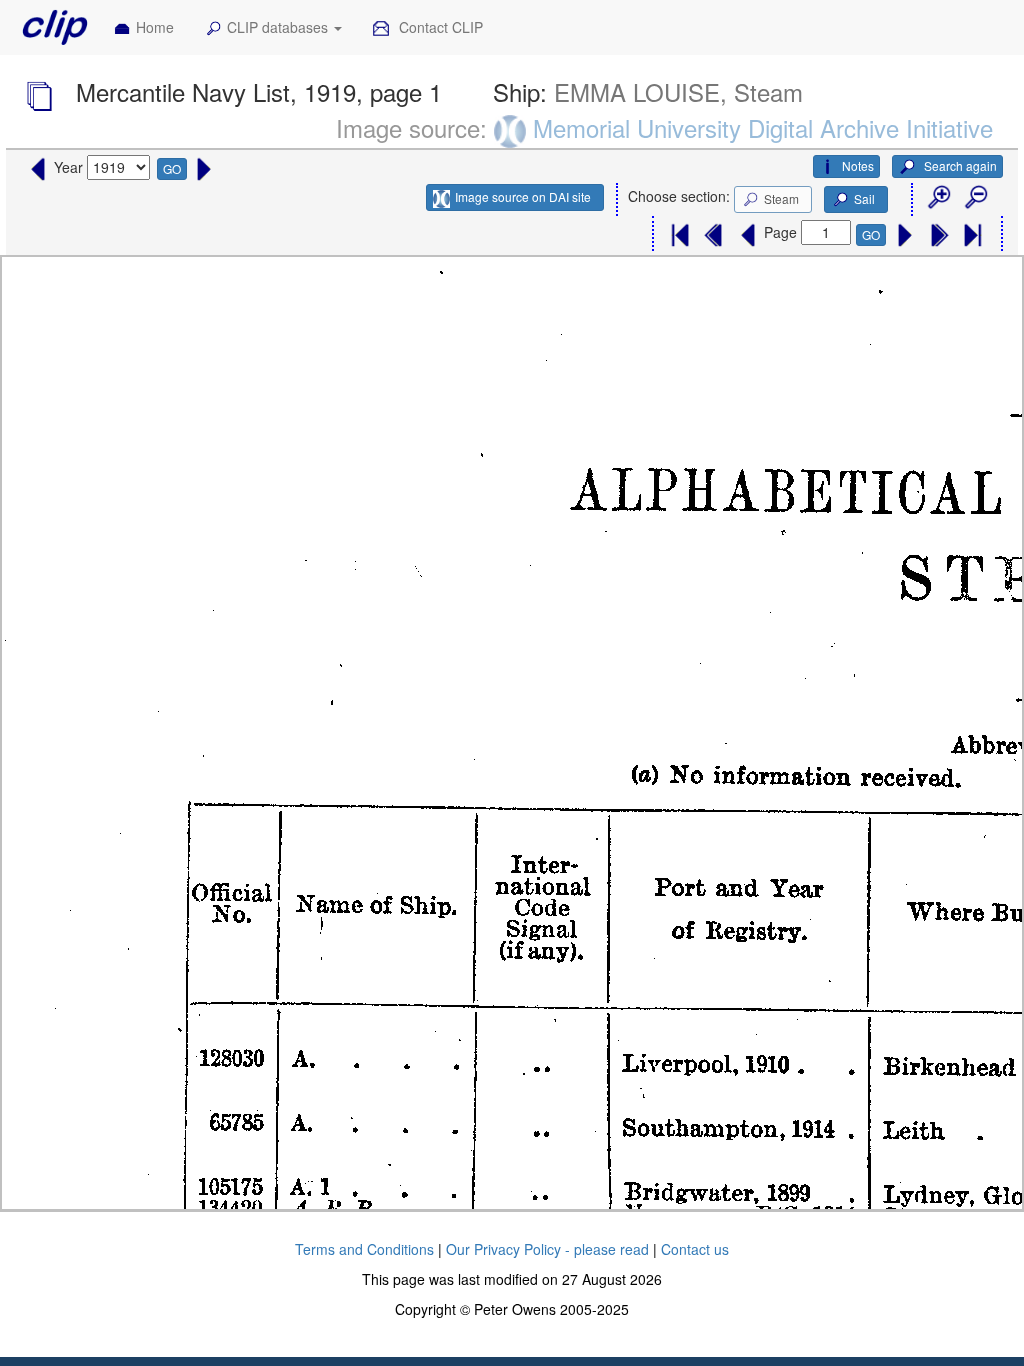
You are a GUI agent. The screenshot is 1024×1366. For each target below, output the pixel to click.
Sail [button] (864, 198)
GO (172, 168)
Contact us (695, 1249)
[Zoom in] (938, 198)
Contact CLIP (439, 27)
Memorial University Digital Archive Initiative (763, 127)
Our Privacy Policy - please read (547, 1249)
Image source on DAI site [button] (523, 196)
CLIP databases (279, 27)
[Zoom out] (975, 198)
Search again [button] (959, 165)
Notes (858, 165)
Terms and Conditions (364, 1249)
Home (155, 27)
